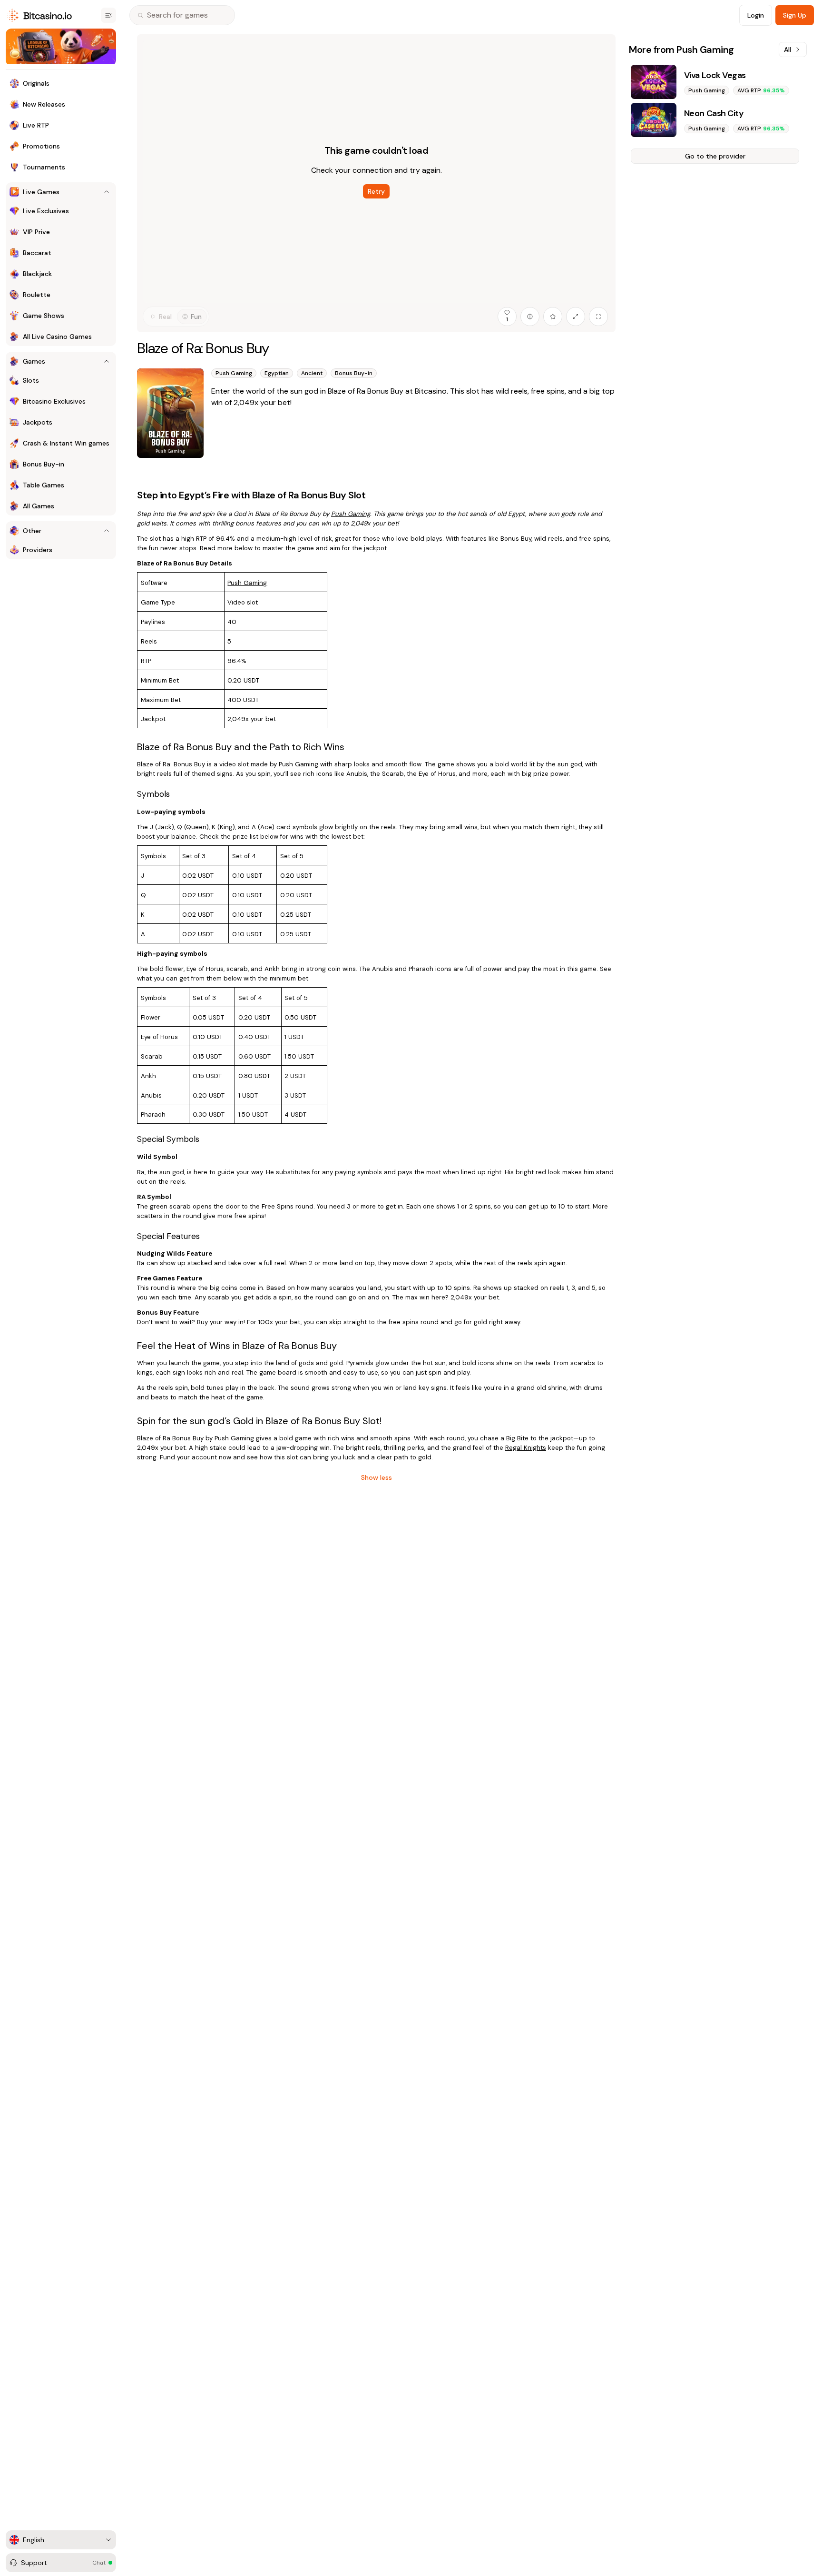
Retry (376, 191)
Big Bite (517, 1438)
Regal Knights (526, 1448)
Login (756, 15)
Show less (377, 1477)
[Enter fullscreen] (598, 317)
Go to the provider (715, 156)
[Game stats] (530, 317)
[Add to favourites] (553, 317)
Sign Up (795, 15)
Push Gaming (247, 583)
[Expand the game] (576, 317)
